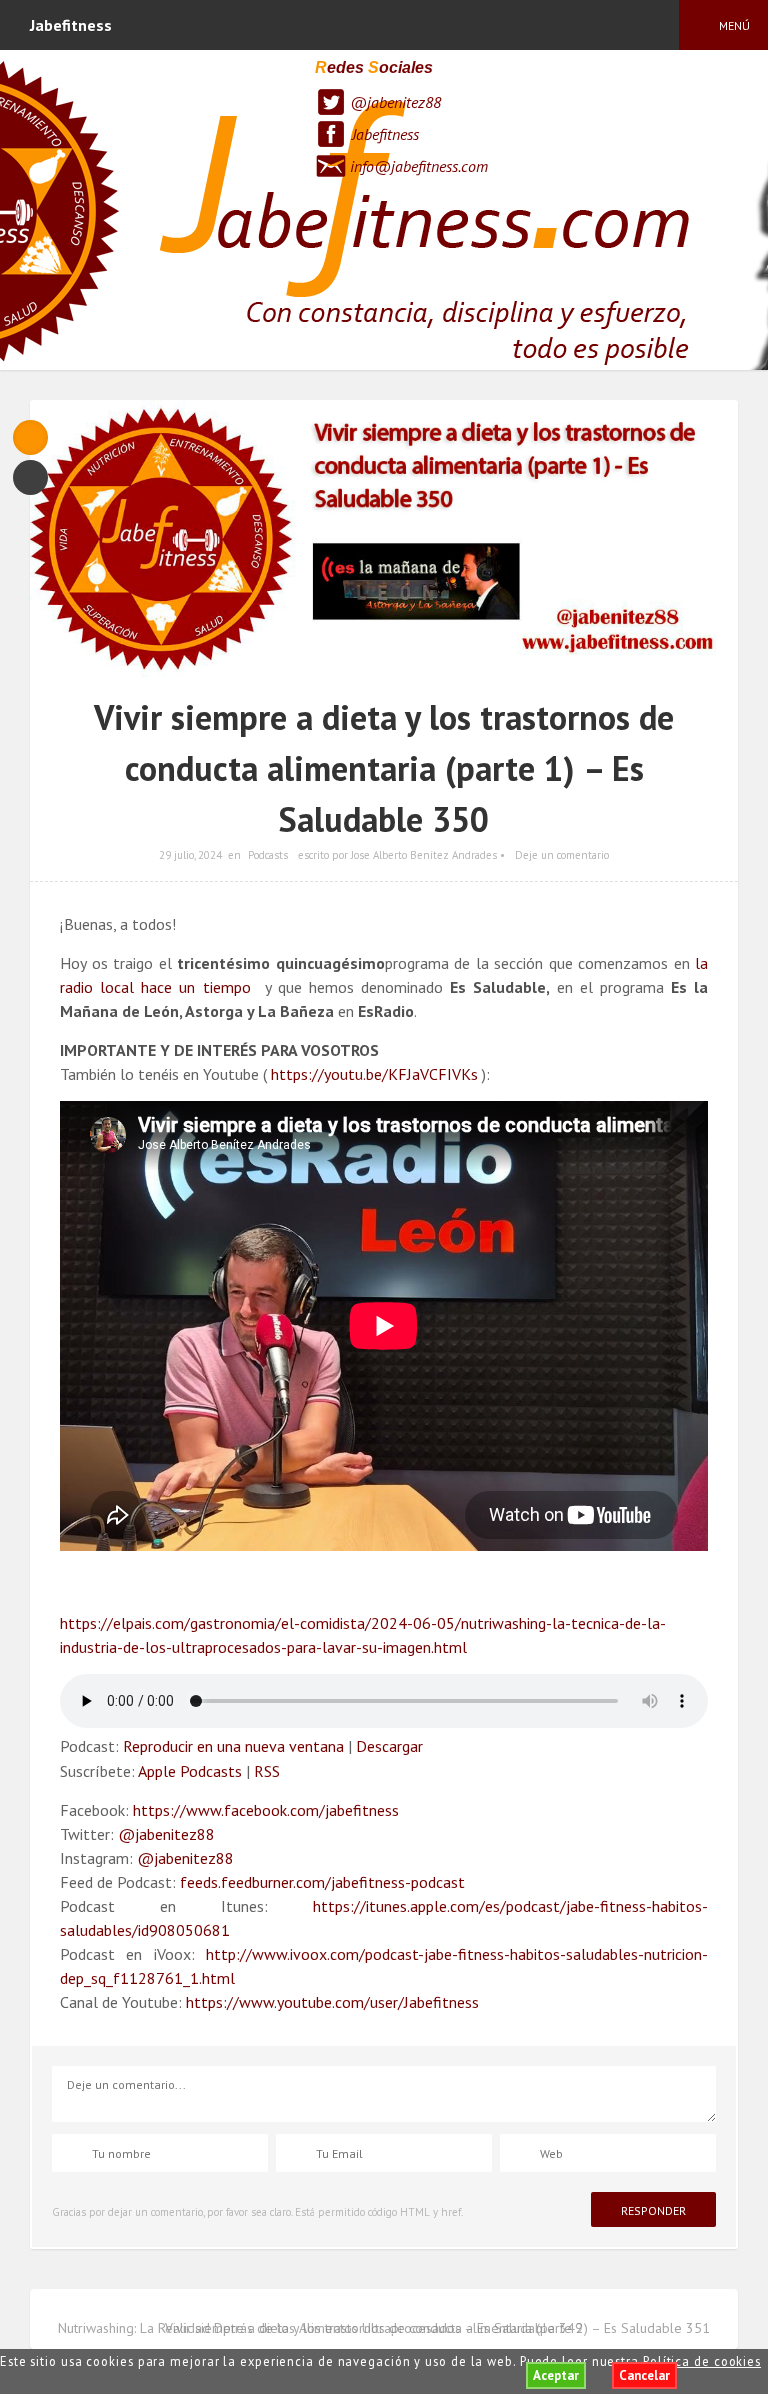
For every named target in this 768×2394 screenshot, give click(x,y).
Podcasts (268, 855)
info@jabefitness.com (419, 166)
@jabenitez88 (395, 102)
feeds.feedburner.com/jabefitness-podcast (322, 1882)
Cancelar (644, 2375)
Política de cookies (702, 2361)
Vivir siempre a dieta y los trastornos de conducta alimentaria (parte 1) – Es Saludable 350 (384, 768)
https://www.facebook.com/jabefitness (266, 1810)
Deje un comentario (562, 855)
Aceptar (556, 2375)
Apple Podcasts (190, 1771)
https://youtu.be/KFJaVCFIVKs (374, 1074)
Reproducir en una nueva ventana (233, 1746)
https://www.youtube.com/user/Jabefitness (332, 2002)
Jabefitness (385, 134)
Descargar (389, 1746)
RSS (267, 1771)
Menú (734, 25)
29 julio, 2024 (190, 855)
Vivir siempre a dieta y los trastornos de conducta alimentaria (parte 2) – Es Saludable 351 (437, 2328)
